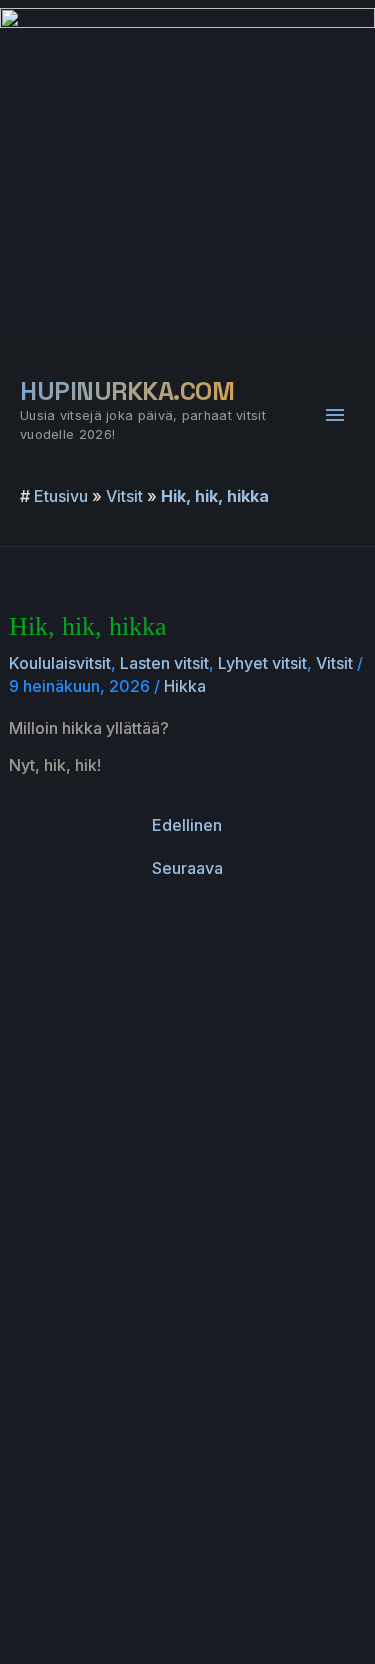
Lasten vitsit (164, 663)
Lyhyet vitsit (262, 663)
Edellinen (187, 825)
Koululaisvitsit (60, 663)
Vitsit (124, 496)
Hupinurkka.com (127, 391)
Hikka (185, 686)
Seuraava (187, 868)
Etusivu (61, 496)
